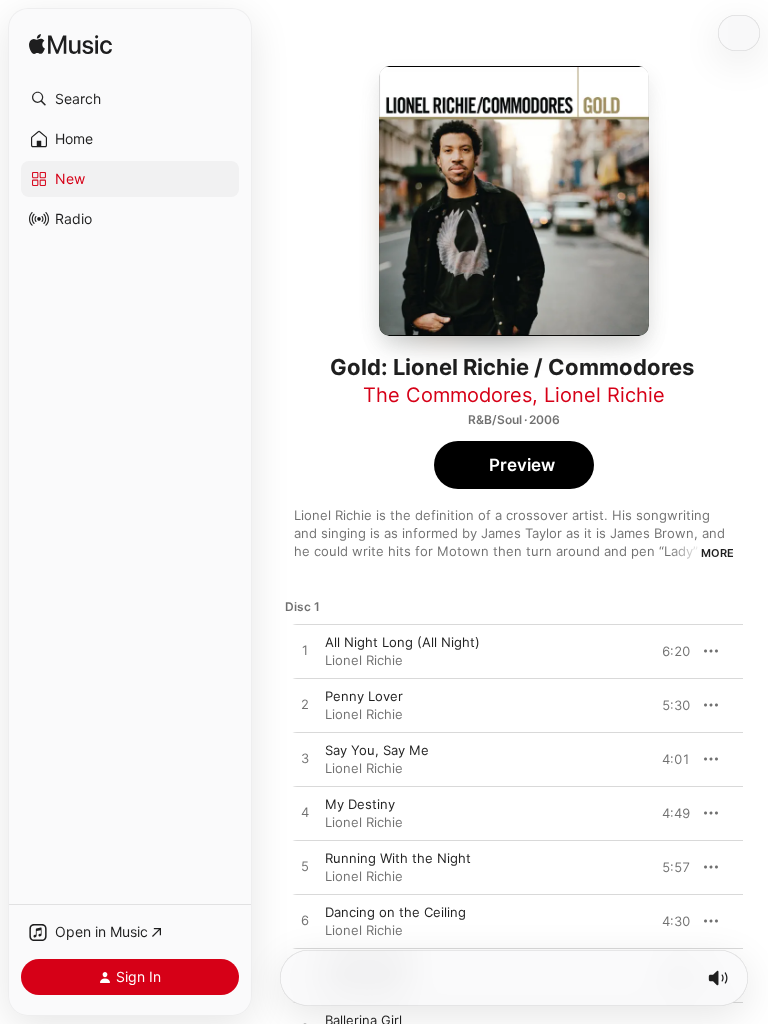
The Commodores (447, 395)
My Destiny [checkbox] (360, 804)
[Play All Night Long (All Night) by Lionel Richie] (305, 651)
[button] (130, 99)
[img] (70, 45)
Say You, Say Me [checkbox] (377, 750)
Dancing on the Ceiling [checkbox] (395, 912)
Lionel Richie (604, 395)
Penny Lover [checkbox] (364, 696)
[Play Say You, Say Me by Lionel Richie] (305, 759)
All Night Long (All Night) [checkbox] (402, 642)
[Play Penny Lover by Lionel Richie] (305, 705)
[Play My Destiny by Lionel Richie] (305, 813)
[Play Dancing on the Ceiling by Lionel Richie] (305, 921)
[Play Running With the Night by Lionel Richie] (305, 867)
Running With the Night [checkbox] (398, 858)
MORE (717, 553)
